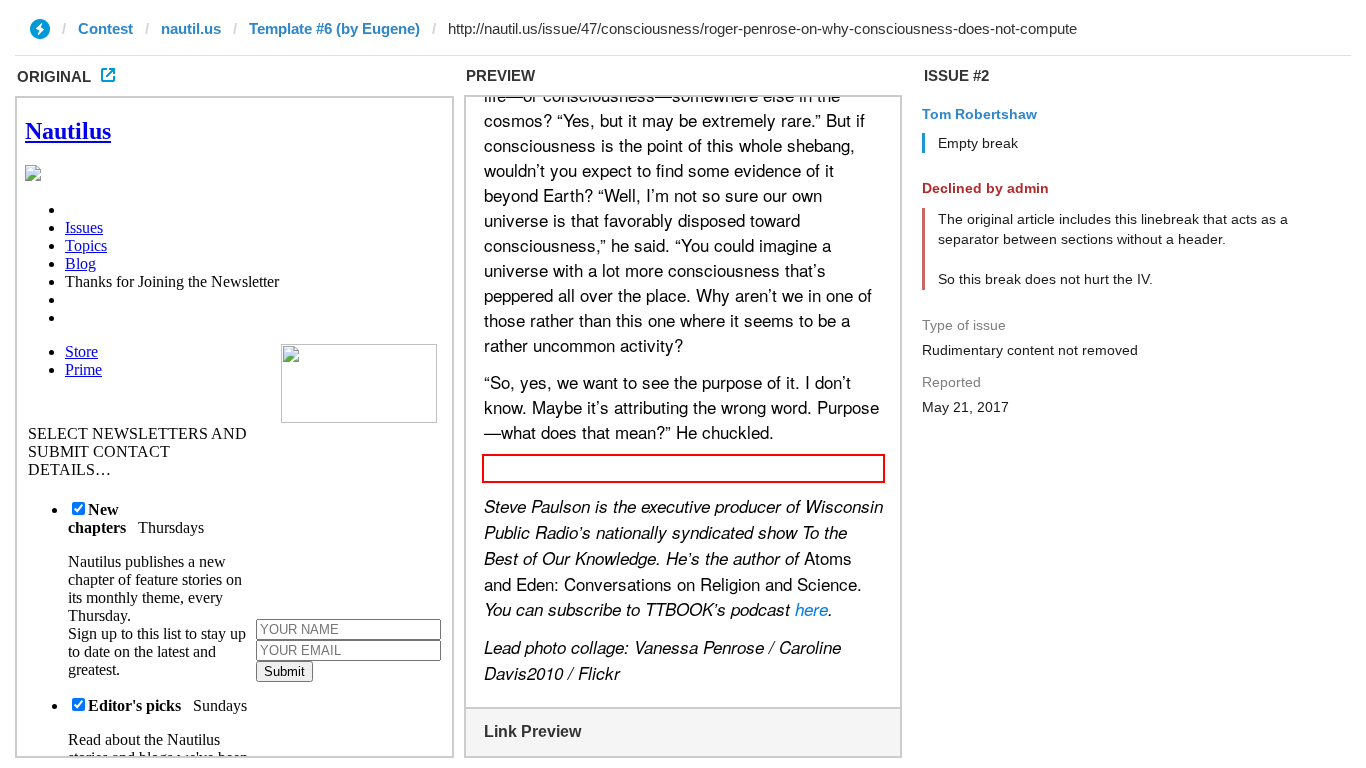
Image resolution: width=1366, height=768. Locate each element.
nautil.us (191, 28)
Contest (105, 28)
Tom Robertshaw (979, 114)
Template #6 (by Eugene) (334, 28)
